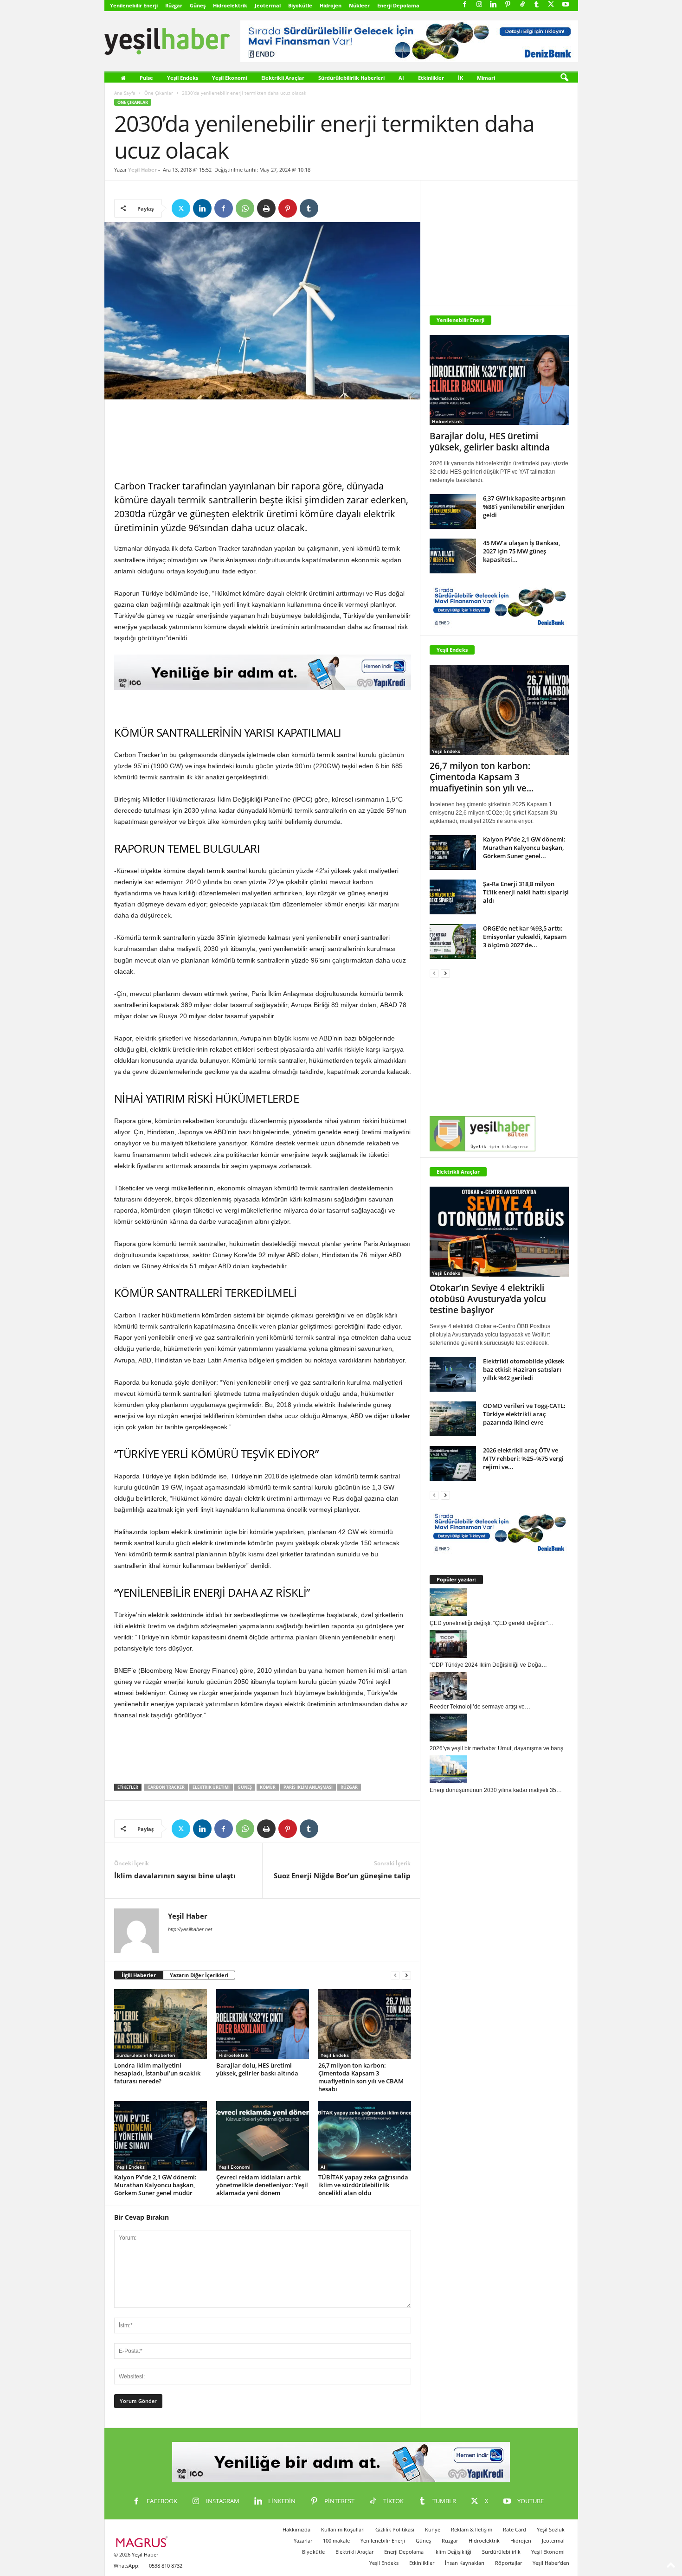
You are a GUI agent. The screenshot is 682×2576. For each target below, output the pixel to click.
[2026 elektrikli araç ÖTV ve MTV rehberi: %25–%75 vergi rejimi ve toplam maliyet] (453, 1463)
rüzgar (349, 1787)
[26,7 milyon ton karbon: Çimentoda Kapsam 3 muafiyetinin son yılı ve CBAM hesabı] (365, 2024)
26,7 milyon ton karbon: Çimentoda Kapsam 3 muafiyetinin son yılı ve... (482, 777)
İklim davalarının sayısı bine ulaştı (175, 1876)
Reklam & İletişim (472, 2529)
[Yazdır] (266, 208)
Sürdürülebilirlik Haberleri (351, 78)
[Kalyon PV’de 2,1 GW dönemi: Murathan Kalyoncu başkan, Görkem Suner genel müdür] (161, 2136)
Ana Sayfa (125, 93)
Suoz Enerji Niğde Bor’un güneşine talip (342, 1876)
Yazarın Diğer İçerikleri (199, 1975)
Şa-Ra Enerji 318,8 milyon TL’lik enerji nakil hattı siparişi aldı (526, 892)
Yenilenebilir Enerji (134, 5)
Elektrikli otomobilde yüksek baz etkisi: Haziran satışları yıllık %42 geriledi (524, 1369)
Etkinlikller (422, 2563)
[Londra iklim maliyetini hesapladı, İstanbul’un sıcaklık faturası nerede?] (161, 2024)
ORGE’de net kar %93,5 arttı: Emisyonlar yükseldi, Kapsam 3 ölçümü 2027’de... (525, 937)
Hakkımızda (296, 2529)
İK (460, 78)
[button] (564, 78)
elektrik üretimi (211, 1787)
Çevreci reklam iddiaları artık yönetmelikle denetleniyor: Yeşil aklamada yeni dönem (262, 2185)
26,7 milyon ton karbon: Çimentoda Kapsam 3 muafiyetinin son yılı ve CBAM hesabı (361, 2077)
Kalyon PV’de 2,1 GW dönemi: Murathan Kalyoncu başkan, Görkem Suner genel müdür (155, 2185)
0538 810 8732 (166, 2566)
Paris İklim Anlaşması (308, 1787)
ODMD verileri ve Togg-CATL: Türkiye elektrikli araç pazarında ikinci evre (524, 1414)
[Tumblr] (537, 5)
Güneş (198, 5)
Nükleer (359, 5)
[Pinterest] (508, 5)
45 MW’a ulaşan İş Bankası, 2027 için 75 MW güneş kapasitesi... (521, 551)
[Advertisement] (263, 440)
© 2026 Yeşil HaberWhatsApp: (136, 2560)
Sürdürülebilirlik (501, 2552)
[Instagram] (479, 5)
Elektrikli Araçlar (283, 78)
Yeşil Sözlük (551, 2529)
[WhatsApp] (245, 208)
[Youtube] (566, 5)
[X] (551, 5)
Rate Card (515, 2529)
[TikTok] (522, 5)
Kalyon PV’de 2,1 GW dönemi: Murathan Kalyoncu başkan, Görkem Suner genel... (524, 848)
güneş (245, 1787)
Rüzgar (174, 5)
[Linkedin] (494, 5)
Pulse (146, 78)
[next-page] (406, 1975)
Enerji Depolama (398, 5)
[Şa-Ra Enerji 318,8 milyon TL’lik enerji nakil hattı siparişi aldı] (453, 897)
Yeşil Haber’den (551, 2563)
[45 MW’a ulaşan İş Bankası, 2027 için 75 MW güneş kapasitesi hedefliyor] (453, 556)
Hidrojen (331, 5)
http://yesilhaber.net (190, 1929)
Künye (433, 2529)
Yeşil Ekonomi (230, 78)
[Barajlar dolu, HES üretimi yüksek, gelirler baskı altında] (263, 2024)
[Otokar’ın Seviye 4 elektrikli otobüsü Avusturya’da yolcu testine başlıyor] (499, 1232)
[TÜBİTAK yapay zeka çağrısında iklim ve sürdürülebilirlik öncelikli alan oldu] (365, 2136)
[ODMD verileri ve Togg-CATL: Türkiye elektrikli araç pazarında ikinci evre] (453, 1419)
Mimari (486, 78)
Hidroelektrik (230, 5)
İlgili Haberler (139, 1975)
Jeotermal (268, 5)
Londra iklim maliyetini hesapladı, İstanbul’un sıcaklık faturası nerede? (157, 2073)
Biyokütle (300, 5)
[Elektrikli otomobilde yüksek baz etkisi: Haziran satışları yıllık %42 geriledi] (453, 1374)
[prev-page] (395, 1975)
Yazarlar (303, 2541)
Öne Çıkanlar (159, 93)
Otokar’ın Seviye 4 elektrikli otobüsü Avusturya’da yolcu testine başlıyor (488, 1299)
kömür (268, 1787)
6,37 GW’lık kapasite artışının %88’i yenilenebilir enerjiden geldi (524, 507)
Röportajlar (508, 2563)
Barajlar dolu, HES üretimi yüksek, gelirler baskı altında (257, 2069)
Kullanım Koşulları (343, 2529)
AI (401, 78)
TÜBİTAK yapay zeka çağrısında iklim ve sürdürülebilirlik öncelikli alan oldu (363, 2185)
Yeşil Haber (142, 170)
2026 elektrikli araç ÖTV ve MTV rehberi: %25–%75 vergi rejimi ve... (523, 1458)
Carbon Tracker (166, 1787)
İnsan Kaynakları (465, 2563)
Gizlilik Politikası (395, 2529)
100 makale (336, 2541)
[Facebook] (465, 5)
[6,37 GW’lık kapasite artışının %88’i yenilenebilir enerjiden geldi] (453, 511)
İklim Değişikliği (453, 2552)
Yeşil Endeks (183, 78)
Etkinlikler (431, 78)
